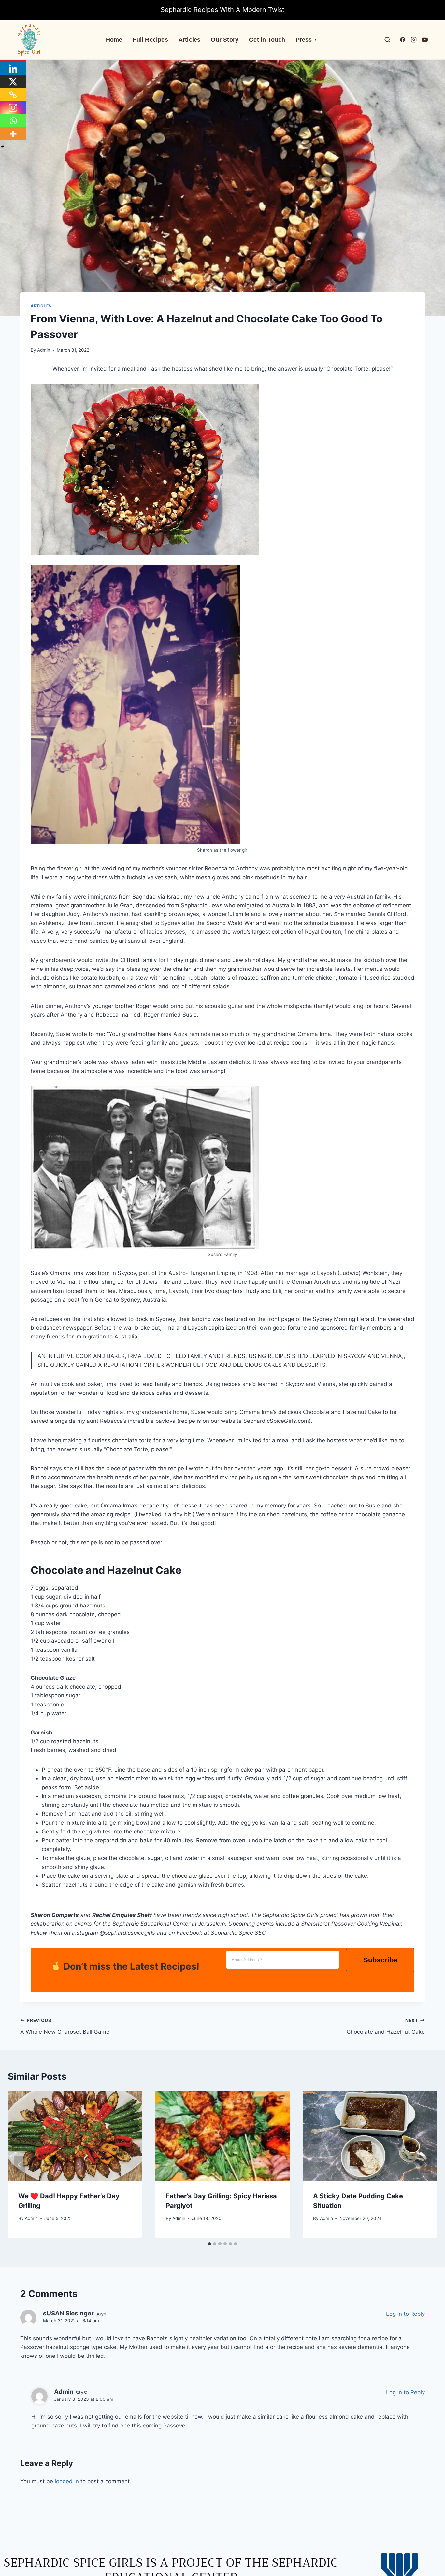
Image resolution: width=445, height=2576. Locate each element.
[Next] (425, 2165)
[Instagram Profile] (414, 40)
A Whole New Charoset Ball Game (65, 2026)
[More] (13, 134)
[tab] (209, 2244)
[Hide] (3, 147)
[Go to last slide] (20, 2165)
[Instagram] (13, 108)
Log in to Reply (405, 2314)
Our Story (225, 40)
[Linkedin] (13, 69)
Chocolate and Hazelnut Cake (386, 2026)
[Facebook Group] (403, 40)
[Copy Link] (13, 95)
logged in (67, 2481)
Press (307, 40)
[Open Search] (387, 40)
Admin (44, 350)
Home (114, 40)
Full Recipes (150, 40)
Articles (190, 40)
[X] (13, 82)
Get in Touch (267, 40)
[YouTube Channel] (425, 40)
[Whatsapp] (13, 121)
